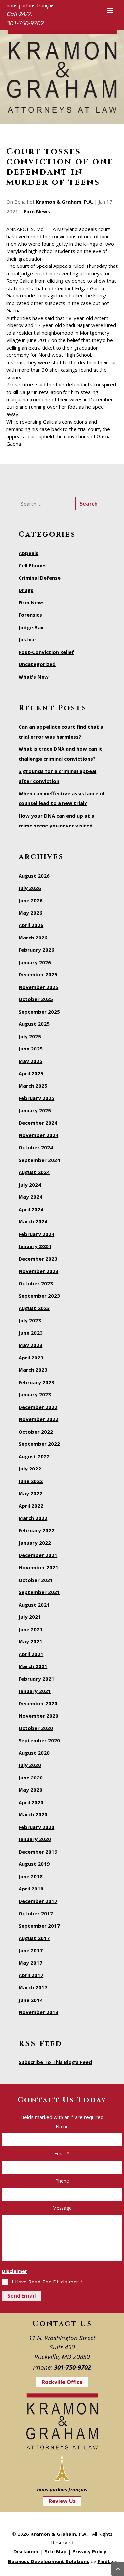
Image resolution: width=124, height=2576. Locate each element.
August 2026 (34, 876)
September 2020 (39, 1740)
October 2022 (36, 1432)
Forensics (30, 615)
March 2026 (33, 938)
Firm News (37, 211)
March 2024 (33, 1221)
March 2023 (33, 1370)
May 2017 (30, 1963)
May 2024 (30, 1197)
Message (62, 2208)
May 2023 (30, 1345)
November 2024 (38, 1135)
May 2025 (30, 1061)
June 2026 (31, 900)
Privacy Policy (89, 2551)
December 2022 (38, 1407)
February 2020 (36, 1827)
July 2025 (30, 1036)
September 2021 (39, 1592)
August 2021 (34, 1605)
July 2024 (30, 1185)
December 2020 (38, 1703)
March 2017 (33, 1987)
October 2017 (36, 1913)
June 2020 (31, 1778)
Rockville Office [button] (62, 2382)
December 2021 (38, 1555)
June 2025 (31, 1049)
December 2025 (38, 974)
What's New (34, 677)
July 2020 (30, 1765)
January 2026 (35, 962)
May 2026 (30, 913)
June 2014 (31, 2000)
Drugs (26, 590)
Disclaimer (15, 2271)
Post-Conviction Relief (46, 652)
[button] (110, 10)
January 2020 (35, 1839)
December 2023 (38, 1259)
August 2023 (34, 1308)
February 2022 (36, 1530)
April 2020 (31, 1802)
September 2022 (39, 1444)
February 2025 (36, 1098)
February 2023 (36, 1382)
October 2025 (36, 999)
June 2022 (31, 1481)
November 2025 (38, 987)
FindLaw (108, 2561)
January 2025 (35, 1110)
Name (62, 2127)
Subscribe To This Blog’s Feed (55, 2062)
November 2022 (38, 1419)
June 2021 (31, 1629)
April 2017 (31, 1975)
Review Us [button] (62, 2501)
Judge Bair (31, 627)
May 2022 (30, 1493)
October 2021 (36, 1580)
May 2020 (30, 1790)
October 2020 (36, 1728)
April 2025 (31, 1073)
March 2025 (33, 1086)
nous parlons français (62, 2489)
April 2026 (31, 925)
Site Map (56, 2551)
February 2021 (36, 1679)
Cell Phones (33, 565)
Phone (62, 2181)
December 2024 (38, 1123)
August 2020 (34, 1753)
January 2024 (35, 1246)
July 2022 (30, 1469)
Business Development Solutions (49, 2561)
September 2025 (39, 1012)
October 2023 (36, 1283)
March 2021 (33, 1666)
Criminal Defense (40, 578)
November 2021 (38, 1567)
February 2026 (36, 950)
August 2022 (34, 1456)
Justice (27, 639)
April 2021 (31, 1654)
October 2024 (36, 1147)
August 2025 (34, 1024)
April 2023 (31, 1358)
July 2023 (30, 1320)
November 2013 (38, 2012)
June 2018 (31, 1876)
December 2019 (38, 1852)
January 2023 (35, 1394)
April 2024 (31, 1209)
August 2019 (34, 1864)
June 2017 (31, 1950)
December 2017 (38, 1901)
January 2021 (35, 1691)
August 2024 (34, 1172)
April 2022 (31, 1506)
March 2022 (33, 1518)
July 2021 (30, 1617)
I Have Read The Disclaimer (47, 2282)
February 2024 (36, 1234)
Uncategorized (37, 664)
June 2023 (31, 1333)
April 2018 (31, 1889)
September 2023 (39, 1296)
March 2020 (33, 1814)
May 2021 (30, 1641)
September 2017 (39, 1926)
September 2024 (39, 1160)
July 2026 (30, 888)
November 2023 (38, 1271)
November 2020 (38, 1716)
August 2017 (34, 1938)
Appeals (28, 553)
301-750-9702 (25, 23)
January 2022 (35, 1543)
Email (62, 2154)
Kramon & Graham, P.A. (65, 202)
